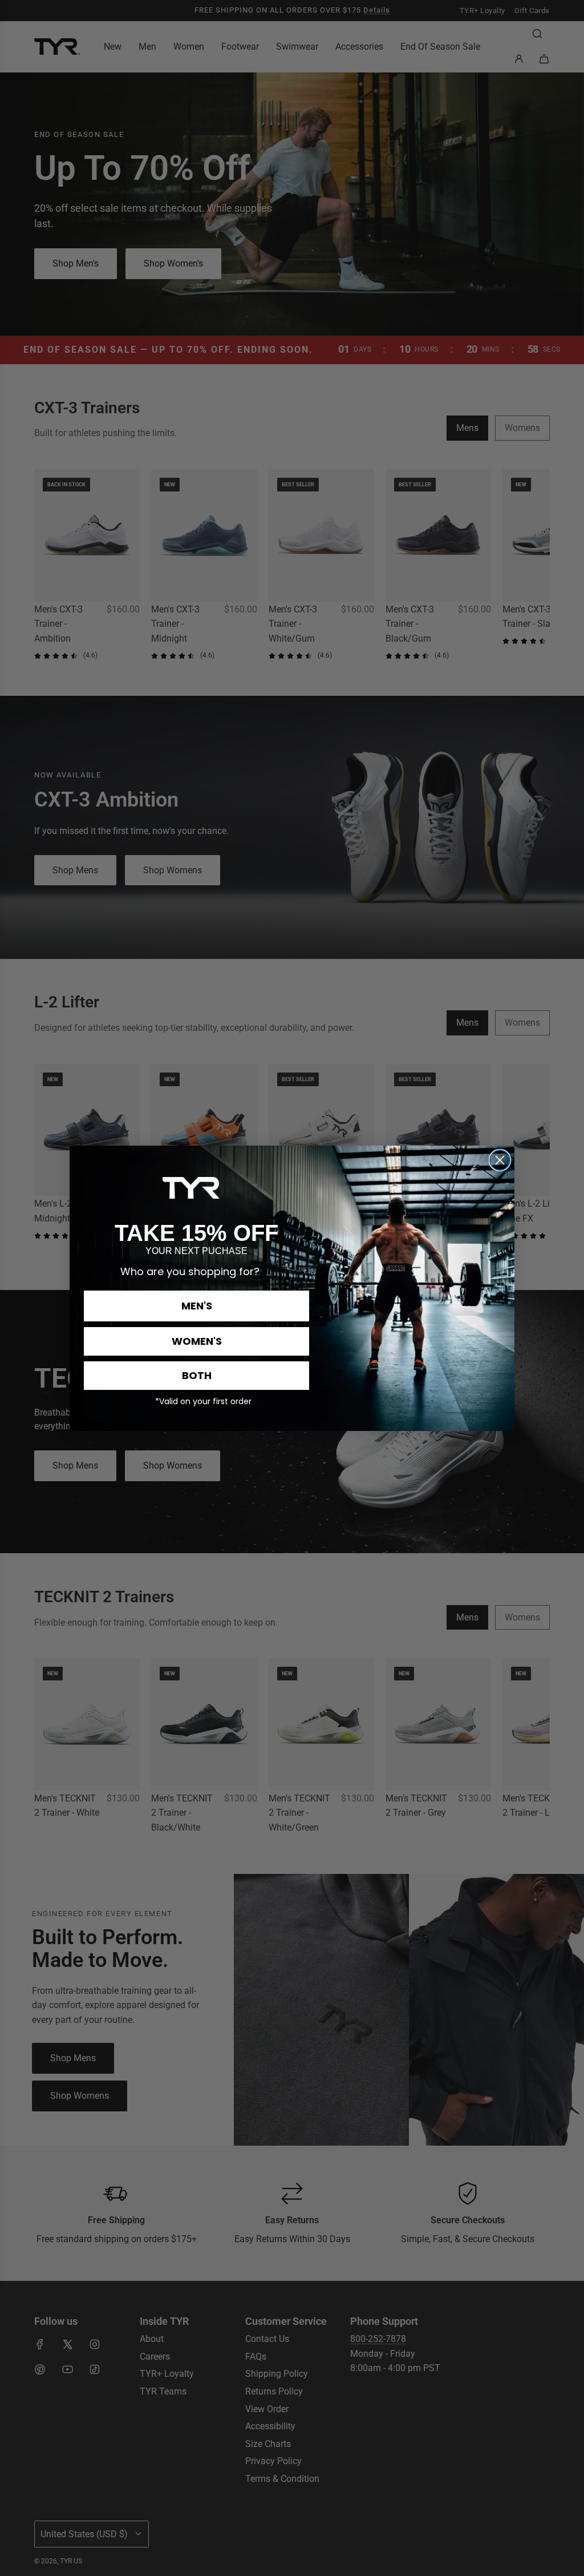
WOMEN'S (197, 1341)
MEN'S (197, 1306)
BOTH (197, 1375)
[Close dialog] (500, 1160)
